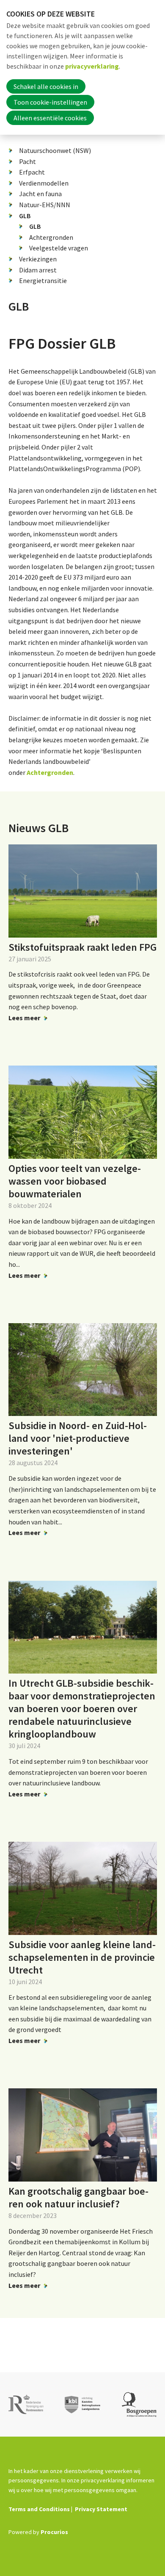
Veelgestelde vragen (59, 248)
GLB (25, 216)
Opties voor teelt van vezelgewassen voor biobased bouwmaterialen (75, 1181)
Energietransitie (43, 280)
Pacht (27, 161)
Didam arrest (38, 270)
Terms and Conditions (39, 2509)
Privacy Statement (101, 2509)
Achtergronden (51, 237)
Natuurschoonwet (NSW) (55, 150)
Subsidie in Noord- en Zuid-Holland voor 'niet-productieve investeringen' (78, 1438)
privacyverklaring (92, 66)
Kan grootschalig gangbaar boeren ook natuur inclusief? (78, 2197)
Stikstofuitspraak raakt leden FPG (82, 947)
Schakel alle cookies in (46, 86)
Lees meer (24, 1018)
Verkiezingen (38, 259)
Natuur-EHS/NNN (45, 205)
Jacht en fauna (40, 194)
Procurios (54, 2532)
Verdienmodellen (44, 183)
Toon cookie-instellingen (50, 102)
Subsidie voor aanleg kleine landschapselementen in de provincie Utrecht (82, 1957)
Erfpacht (32, 172)
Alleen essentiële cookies (50, 118)
